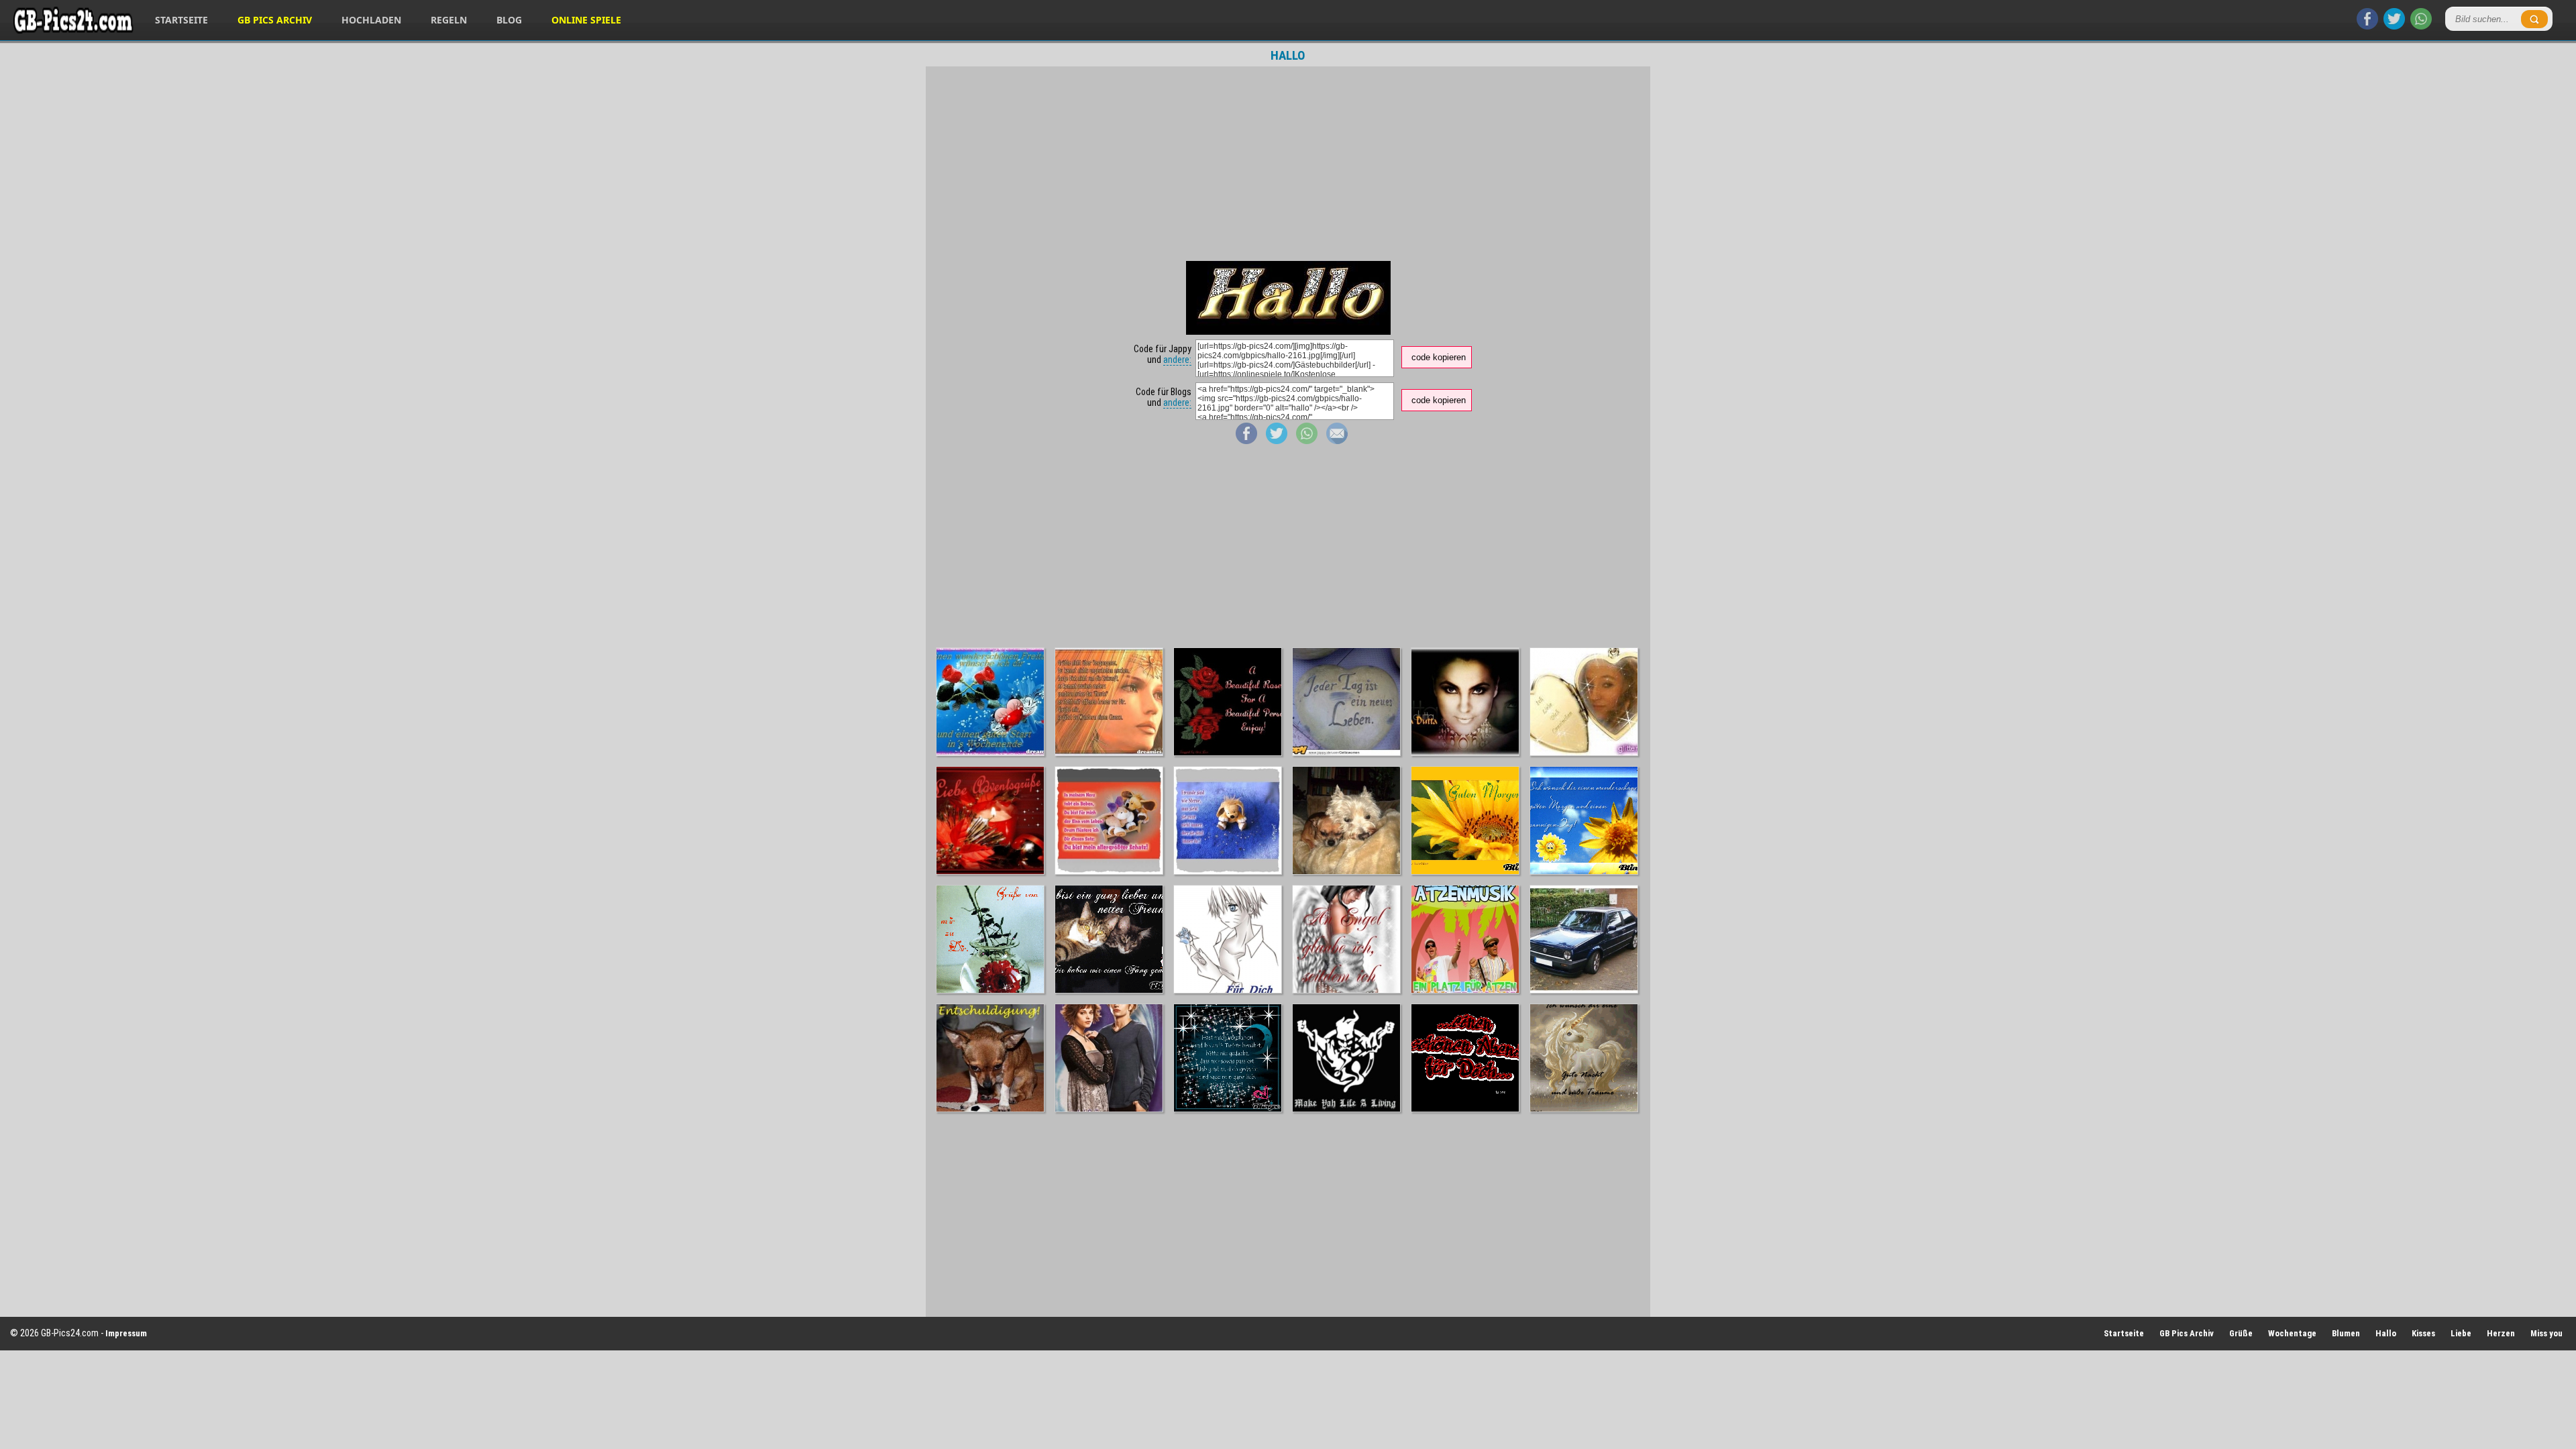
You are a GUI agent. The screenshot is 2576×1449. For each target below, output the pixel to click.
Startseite (181, 20)
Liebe (2461, 1333)
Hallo (2386, 1333)
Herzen (2501, 1333)
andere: (1177, 360)
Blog (509, 20)
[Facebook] (2367, 26)
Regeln (449, 20)
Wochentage (2292, 1333)
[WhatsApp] (2421, 26)
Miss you (2546, 1333)
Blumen (2346, 1333)
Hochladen (371, 20)
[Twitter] (2394, 26)
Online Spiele (586, 20)
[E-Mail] (1337, 441)
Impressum (126, 1333)
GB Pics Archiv (275, 20)
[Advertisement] (1288, 164)
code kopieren (1439, 357)
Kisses (2423, 1333)
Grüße (2241, 1333)
